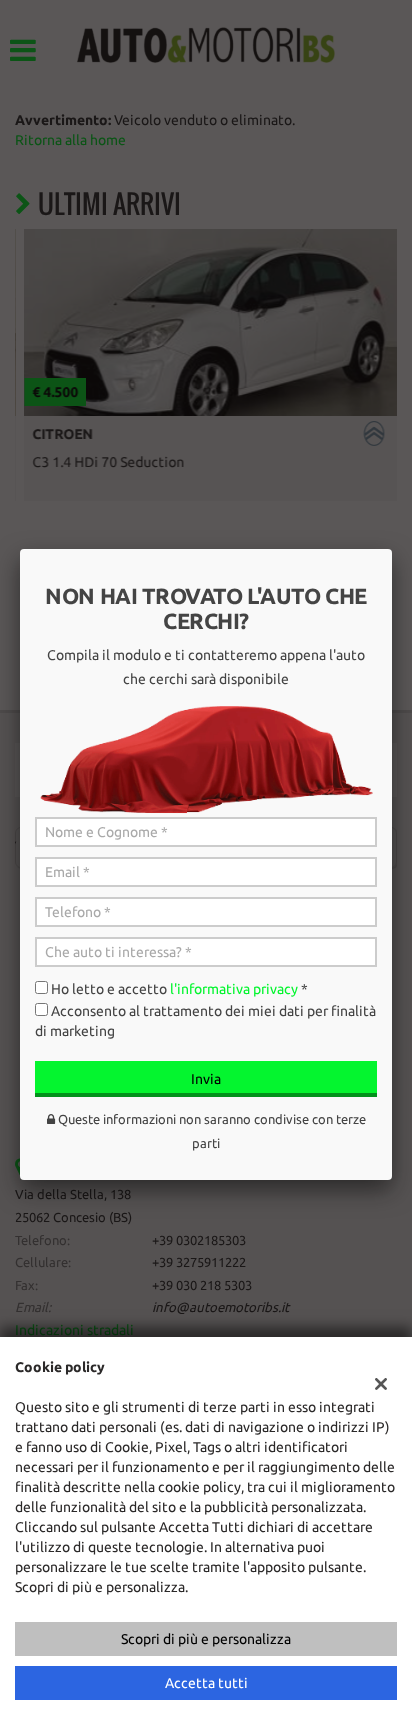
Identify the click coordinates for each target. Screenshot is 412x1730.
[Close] (392, 549)
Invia (206, 1079)
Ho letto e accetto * (179, 989)
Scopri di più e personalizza (206, 1639)
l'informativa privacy (234, 989)
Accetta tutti (206, 1683)
